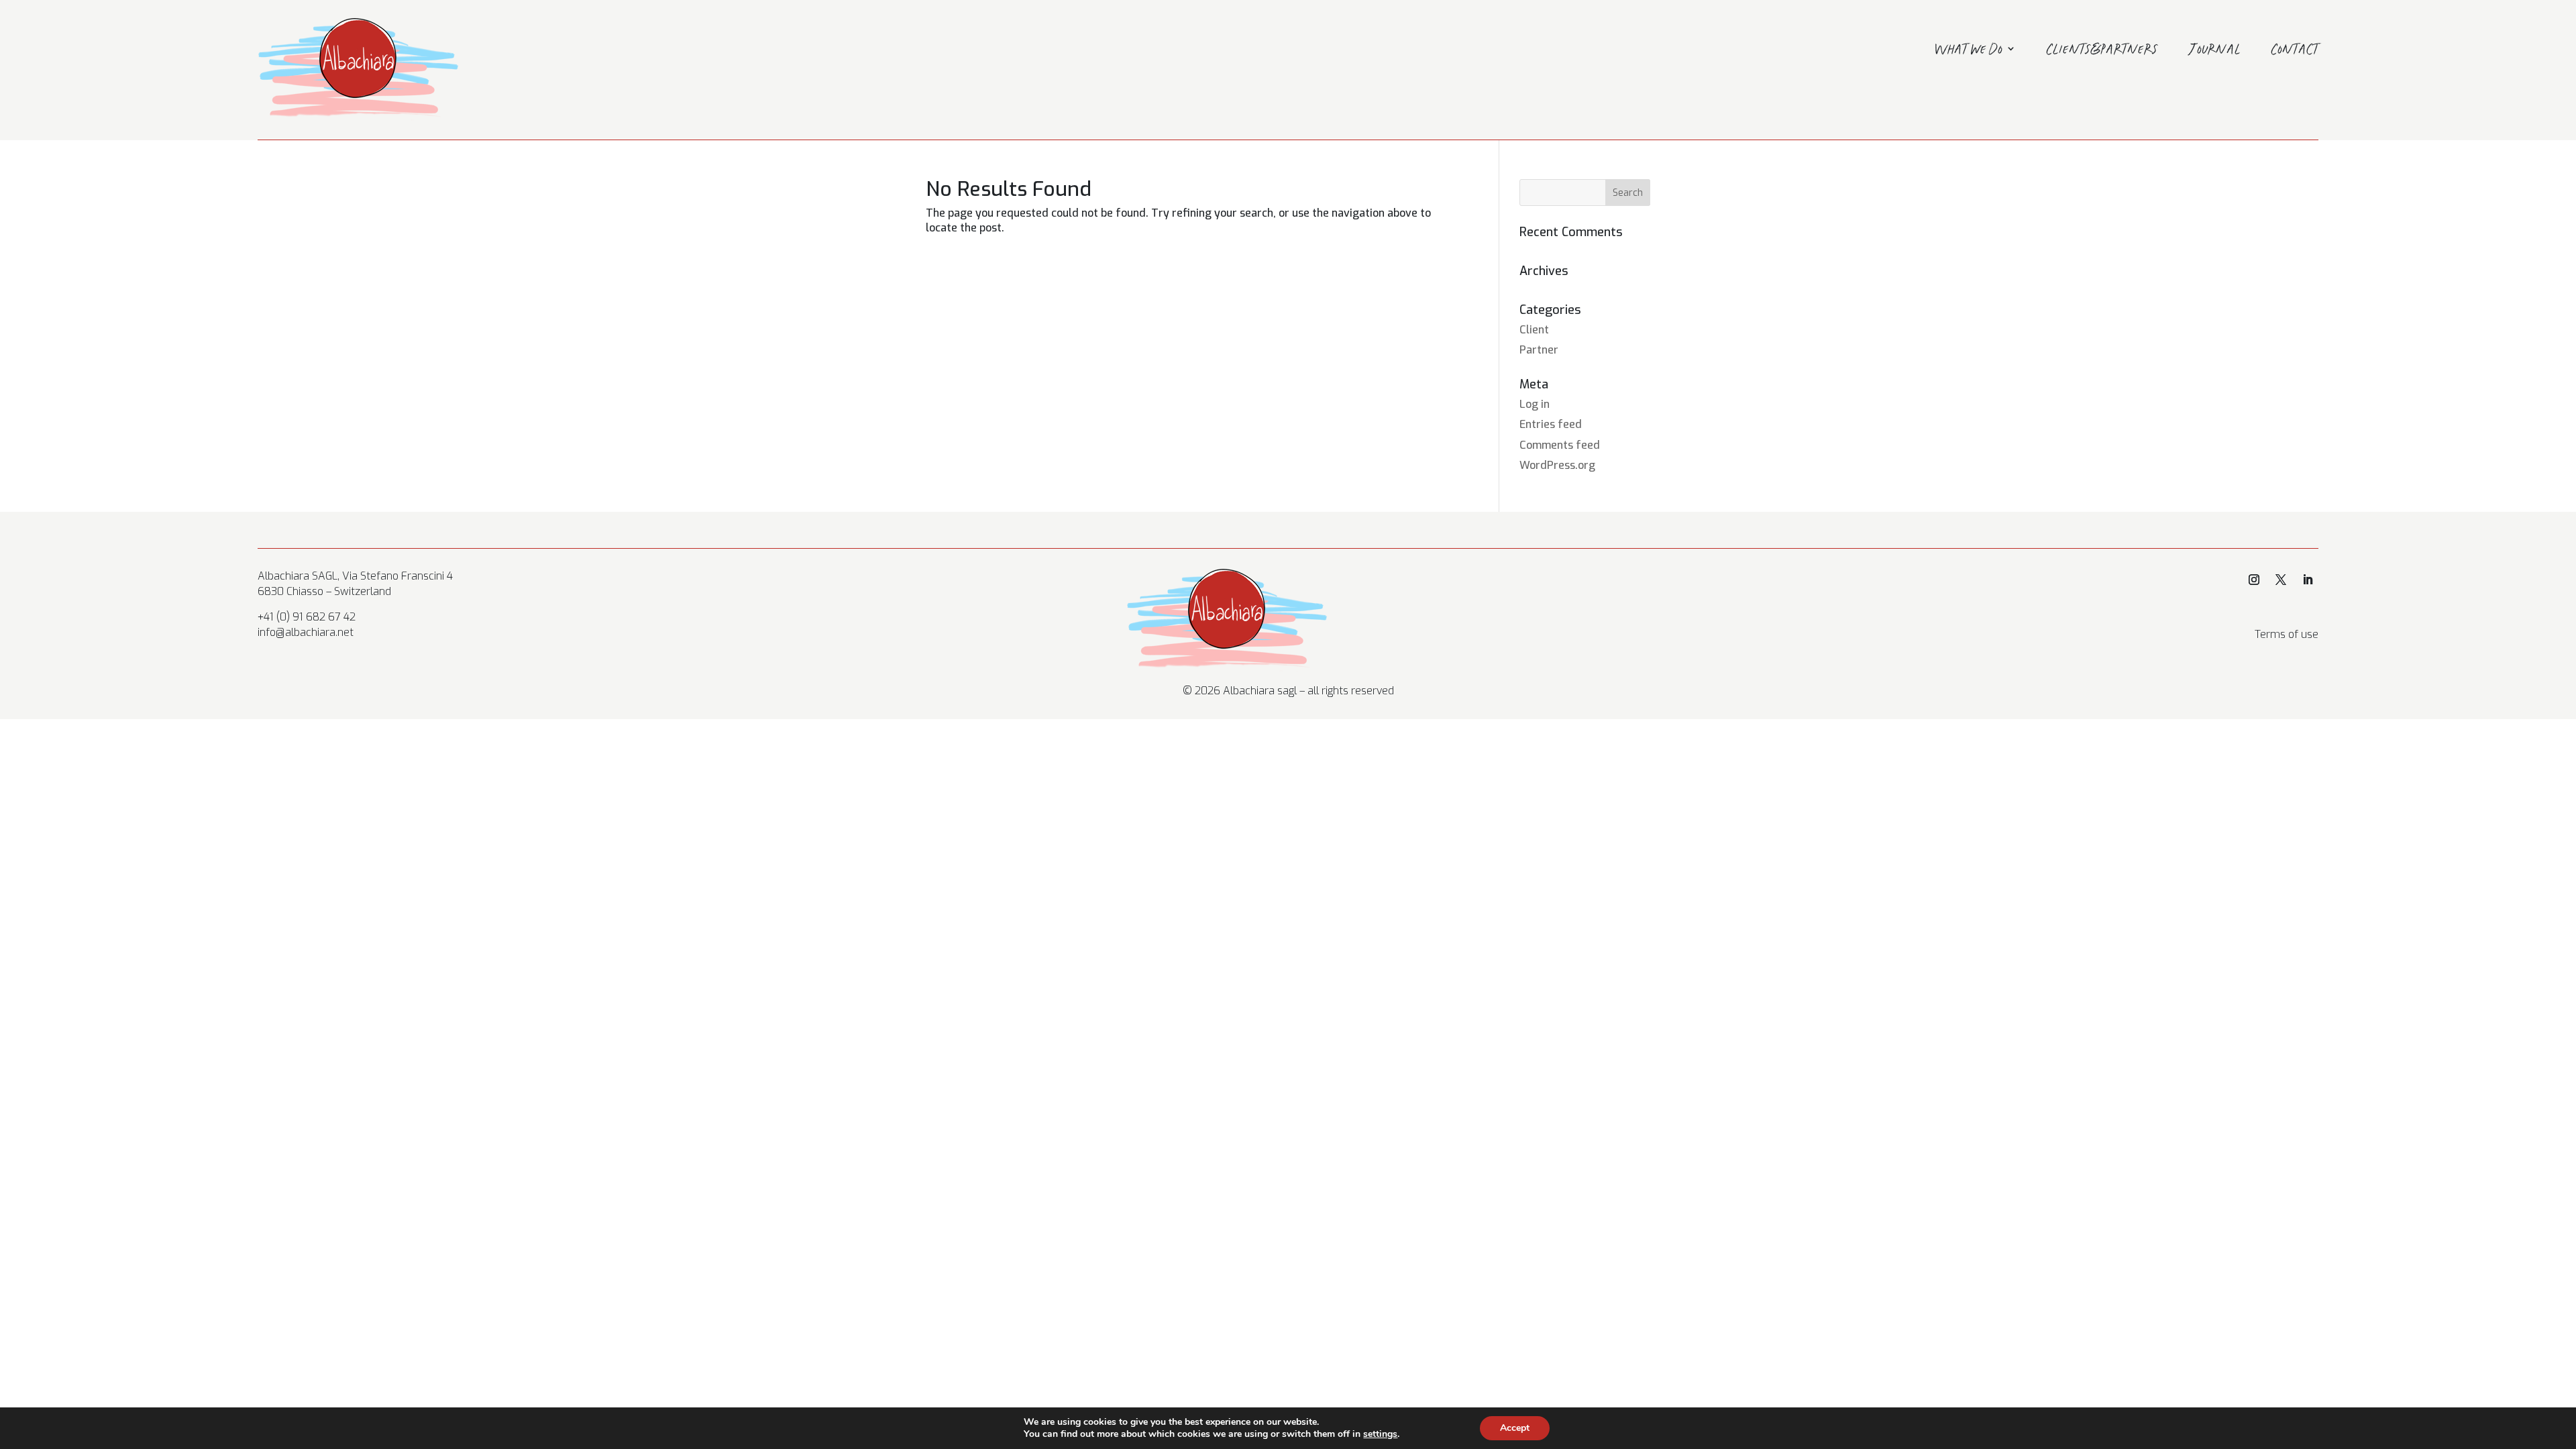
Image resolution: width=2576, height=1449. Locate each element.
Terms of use (2287, 634)
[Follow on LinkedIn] (2308, 580)
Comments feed (1560, 445)
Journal (2215, 51)
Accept (1515, 1428)
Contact (2295, 51)
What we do (1969, 51)
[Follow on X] (2281, 580)
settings (1380, 1434)
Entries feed (1551, 424)
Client (1534, 330)
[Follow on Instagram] (2254, 580)
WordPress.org (1557, 465)
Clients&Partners (2102, 51)
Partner (1539, 350)
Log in (1535, 404)
